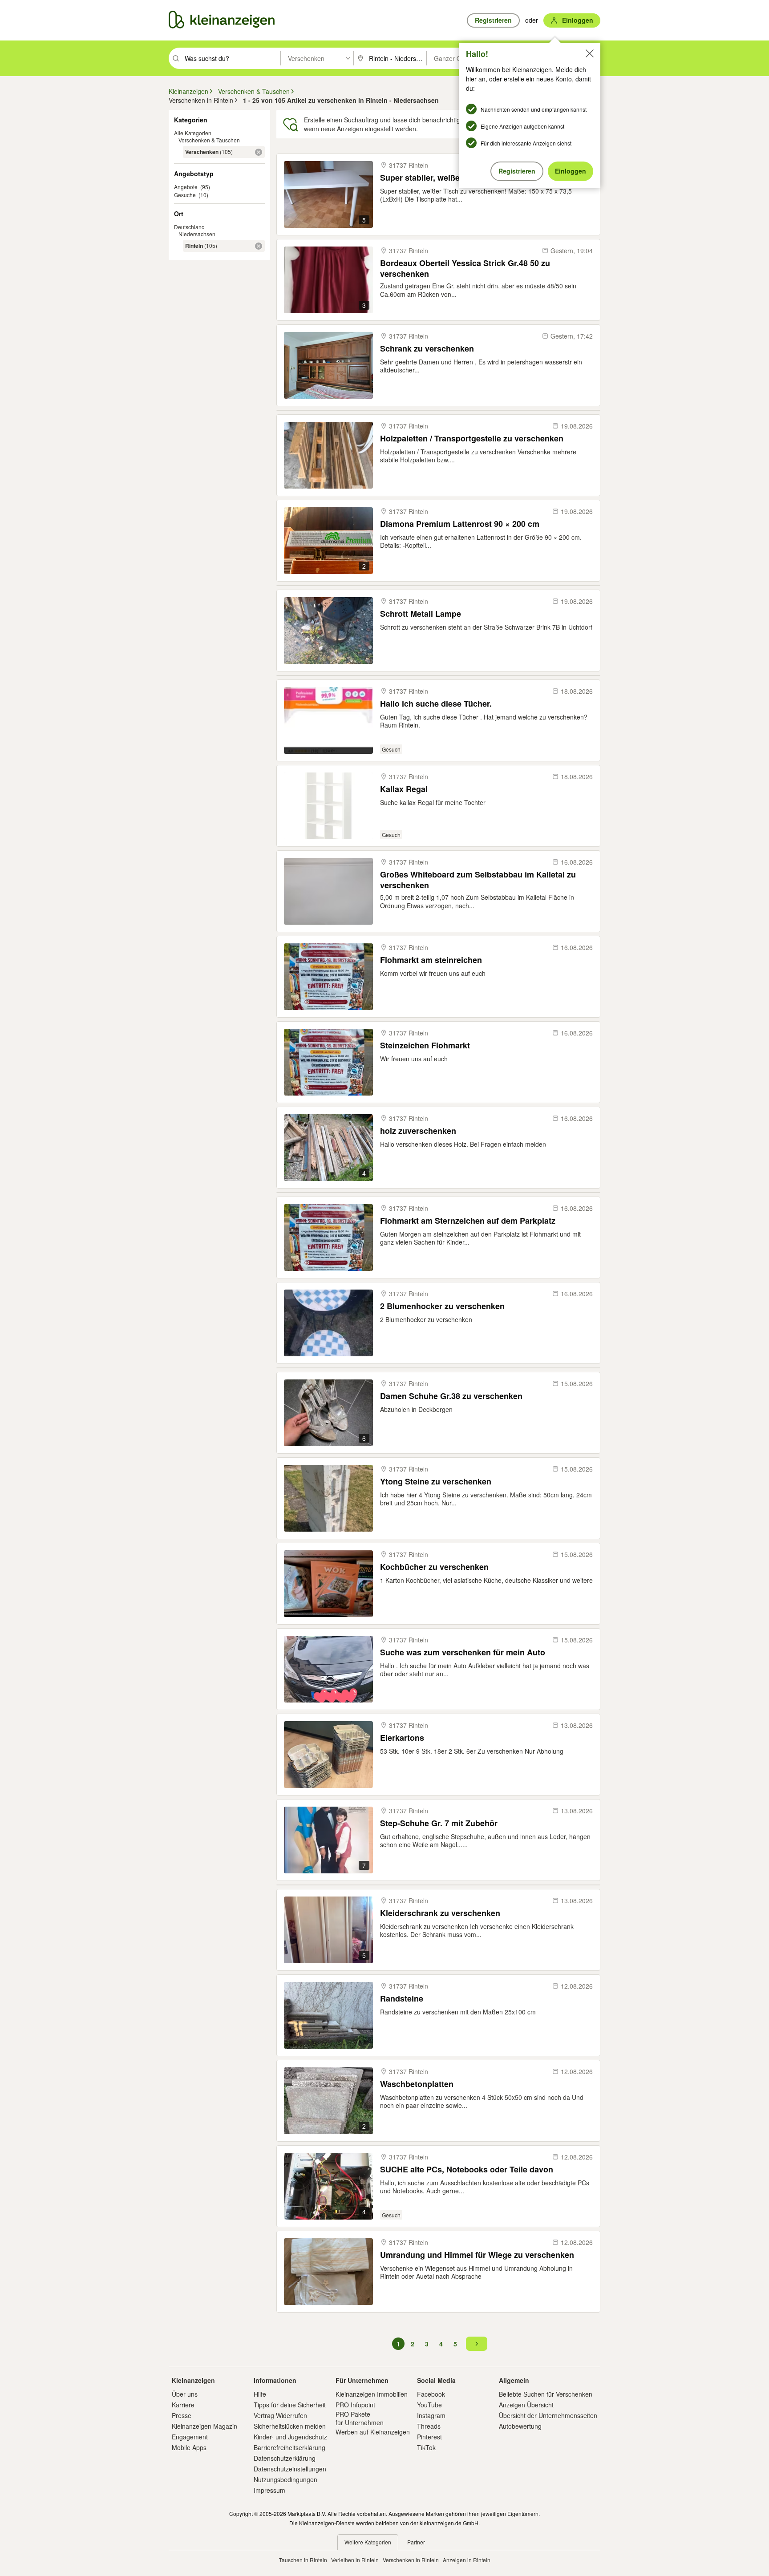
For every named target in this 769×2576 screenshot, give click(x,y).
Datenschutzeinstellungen (290, 2469)
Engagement (190, 2437)
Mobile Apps (189, 2447)
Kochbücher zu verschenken (434, 1567)
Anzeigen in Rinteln (467, 2560)
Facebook (431, 2394)
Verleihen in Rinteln (355, 2560)
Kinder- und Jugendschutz (290, 2437)
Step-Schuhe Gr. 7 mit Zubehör (439, 1823)
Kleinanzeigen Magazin (204, 2426)
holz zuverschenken (418, 1131)
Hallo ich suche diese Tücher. (436, 704)
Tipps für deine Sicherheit (290, 2405)
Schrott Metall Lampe (421, 614)
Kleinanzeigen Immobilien (372, 2394)
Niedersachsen (197, 234)
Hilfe (260, 2394)
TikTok (426, 2447)
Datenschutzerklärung (285, 2458)
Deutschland (189, 227)
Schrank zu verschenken (427, 349)
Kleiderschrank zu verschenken (440, 1913)
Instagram (431, 2415)
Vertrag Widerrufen (280, 2415)
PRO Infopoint (355, 2405)
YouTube (429, 2405)
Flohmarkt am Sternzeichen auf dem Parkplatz (468, 1221)
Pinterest (429, 2437)
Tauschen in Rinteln (303, 2560)
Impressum (269, 2490)
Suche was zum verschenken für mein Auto (463, 1652)
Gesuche (185, 195)
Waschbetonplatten (417, 2084)
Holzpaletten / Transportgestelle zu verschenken (472, 439)
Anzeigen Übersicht (526, 2405)
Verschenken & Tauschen (209, 140)
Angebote (186, 187)
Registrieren (517, 171)
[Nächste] (477, 2344)
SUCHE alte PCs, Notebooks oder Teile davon (467, 2170)
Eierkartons (402, 1738)
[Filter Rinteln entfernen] (259, 246)
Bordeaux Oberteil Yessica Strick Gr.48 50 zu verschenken (465, 268)
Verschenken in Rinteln (411, 2560)
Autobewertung (520, 2426)
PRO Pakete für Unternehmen (360, 2418)
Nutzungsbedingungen (285, 2479)
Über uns (185, 2394)
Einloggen (571, 171)
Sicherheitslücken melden (290, 2426)
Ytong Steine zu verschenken (436, 1482)
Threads (429, 2426)
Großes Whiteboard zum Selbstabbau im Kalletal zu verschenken (478, 880)
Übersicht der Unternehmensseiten (548, 2415)
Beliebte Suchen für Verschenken (546, 2394)
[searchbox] (232, 58)
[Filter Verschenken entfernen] (259, 152)
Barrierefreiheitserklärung (289, 2447)
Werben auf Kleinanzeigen (373, 2432)
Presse (182, 2415)
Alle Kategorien (193, 133)
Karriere (183, 2405)
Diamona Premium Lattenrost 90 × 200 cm (460, 524)
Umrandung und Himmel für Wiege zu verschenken (477, 2255)
